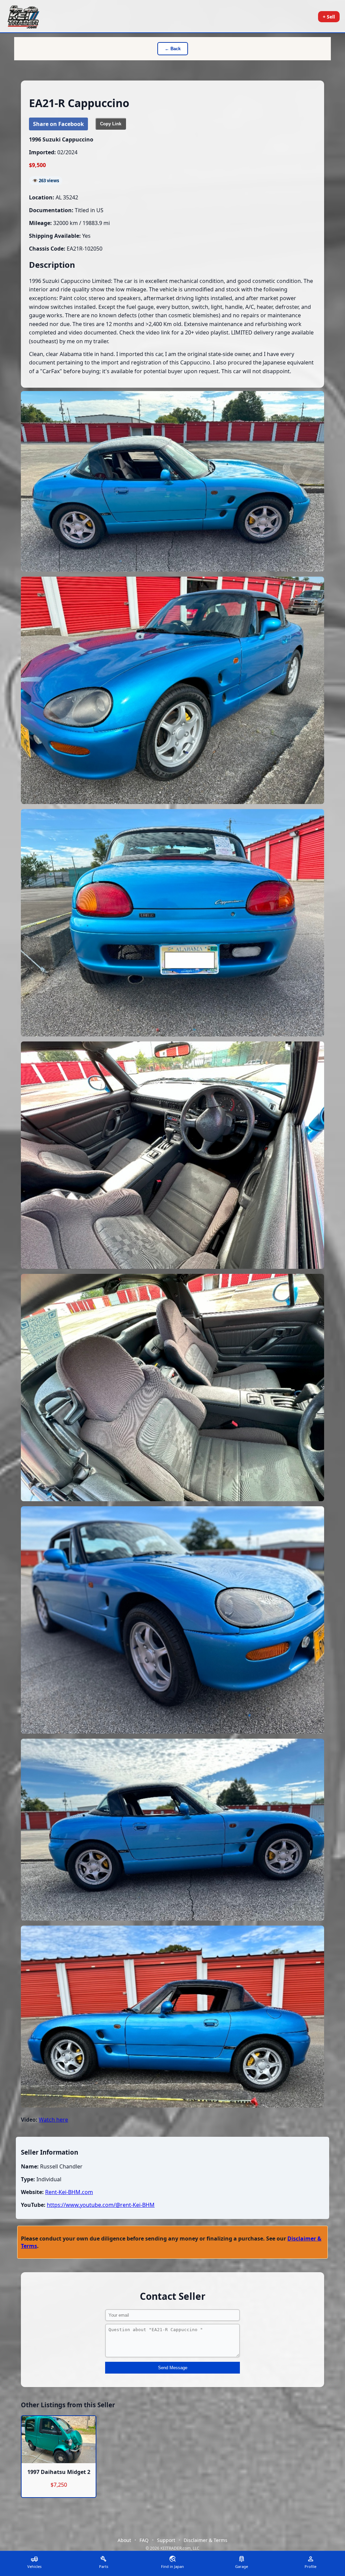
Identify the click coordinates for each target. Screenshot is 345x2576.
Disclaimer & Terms (206, 2540)
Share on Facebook (58, 124)
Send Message (173, 2368)
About (124, 2540)
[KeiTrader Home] (23, 17)
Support (166, 2540)
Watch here (53, 2120)
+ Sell (329, 17)
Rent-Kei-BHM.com (69, 2192)
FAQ (144, 2540)
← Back (173, 49)
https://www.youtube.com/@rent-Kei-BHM (101, 2205)
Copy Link (111, 124)
